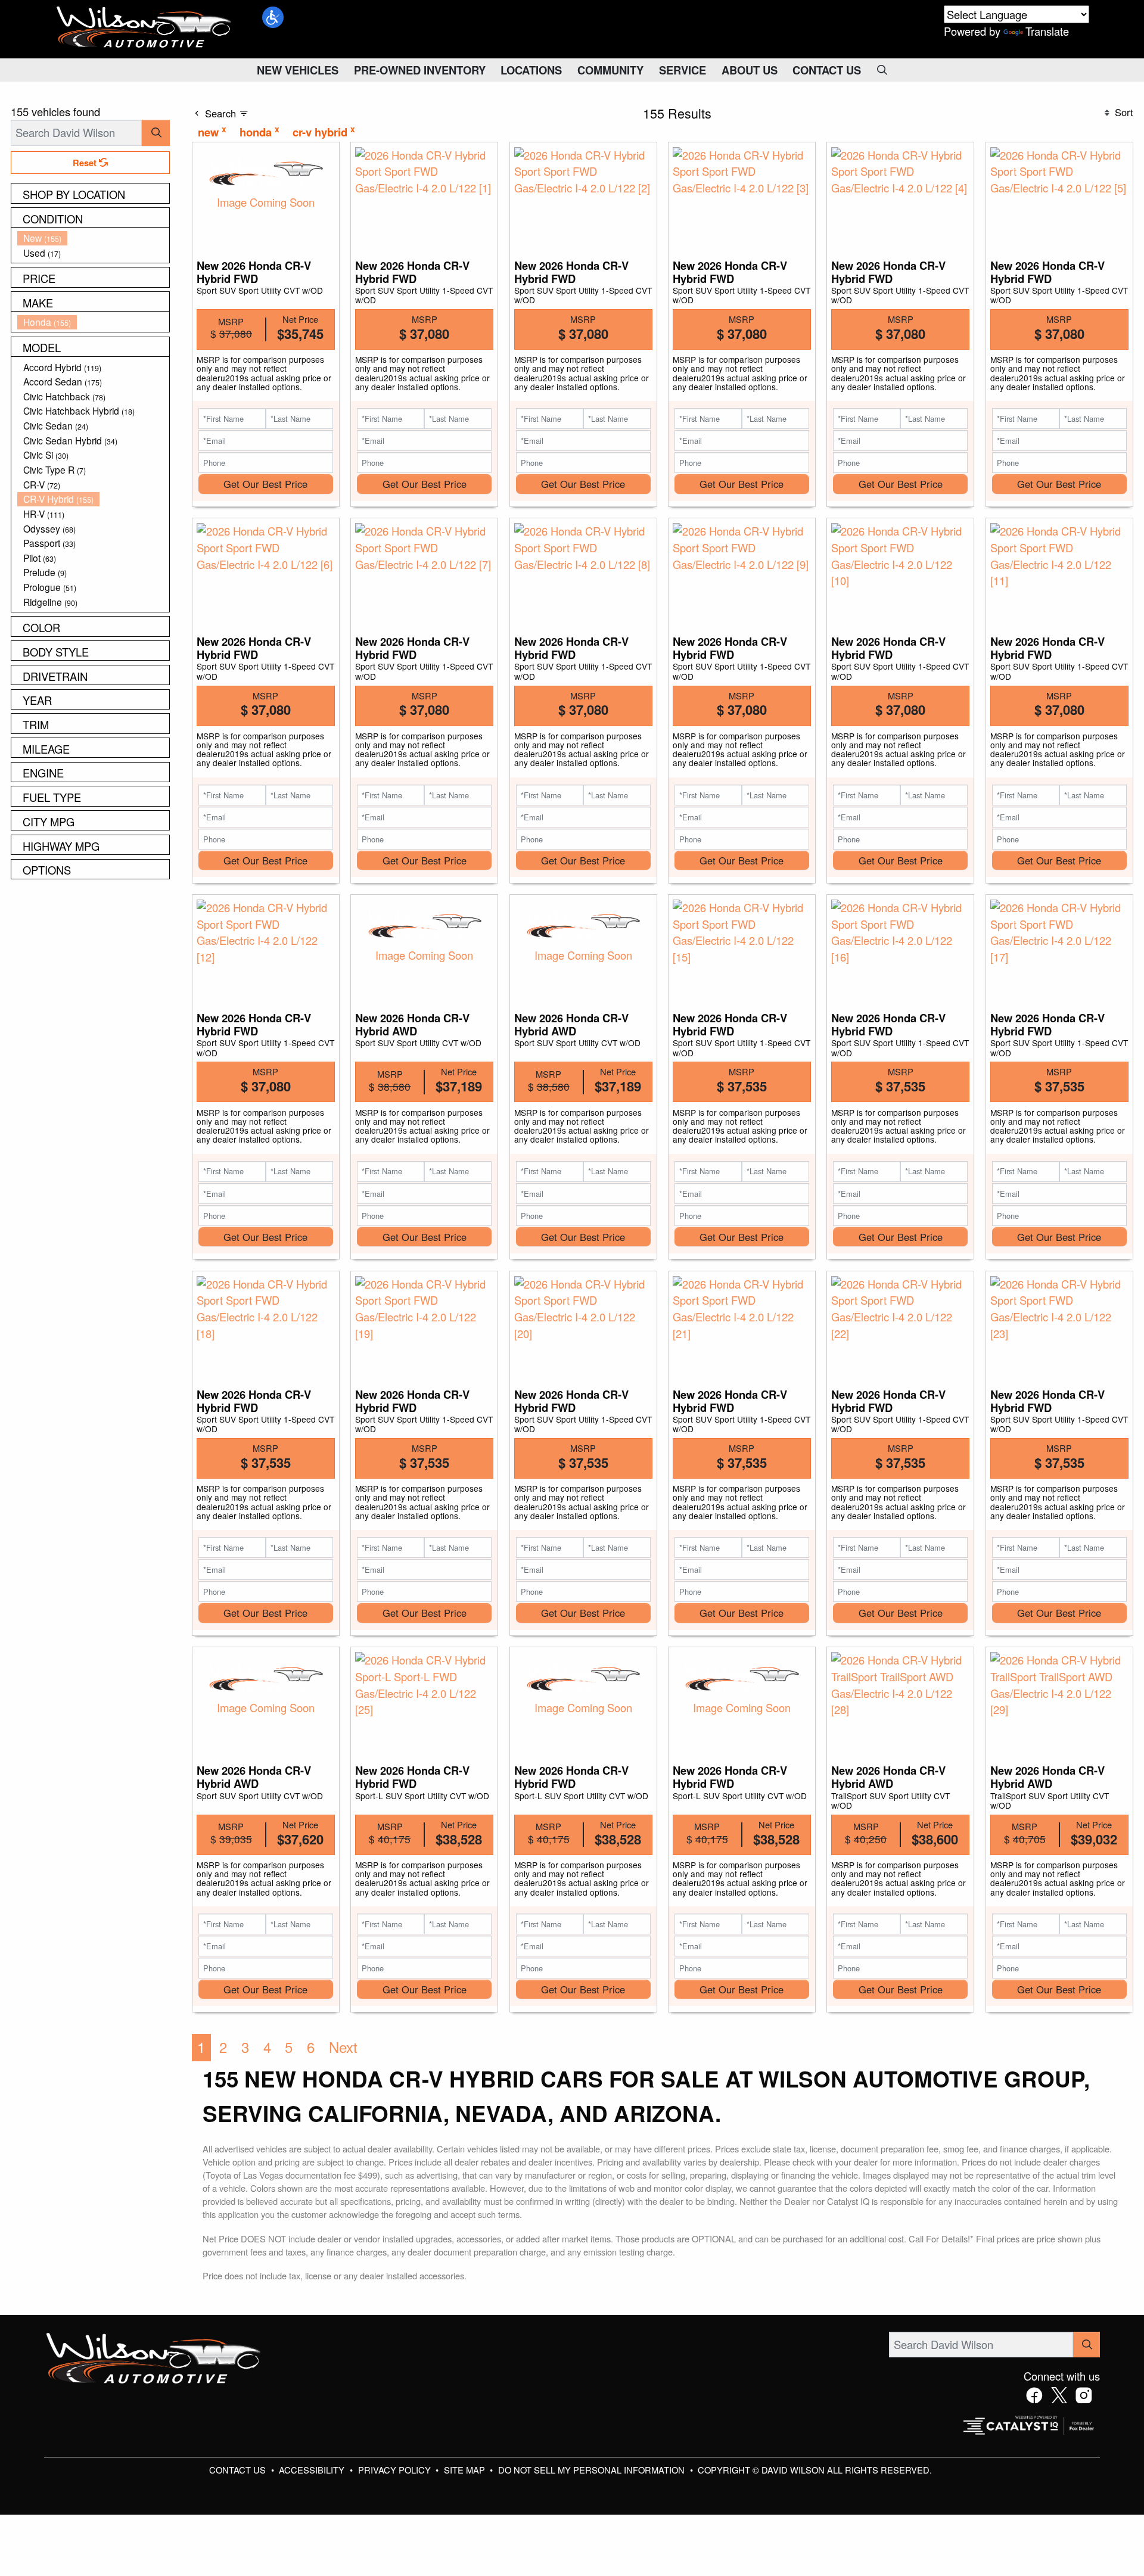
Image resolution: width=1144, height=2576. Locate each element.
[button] (273, 17)
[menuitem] (94, 238)
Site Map (466, 2470)
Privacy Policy (396, 2470)
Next (343, 2047)
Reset (86, 163)
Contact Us (239, 2470)
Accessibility (313, 2470)
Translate (1047, 31)
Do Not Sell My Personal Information (593, 2470)
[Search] (156, 133)
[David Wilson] (144, 27)
